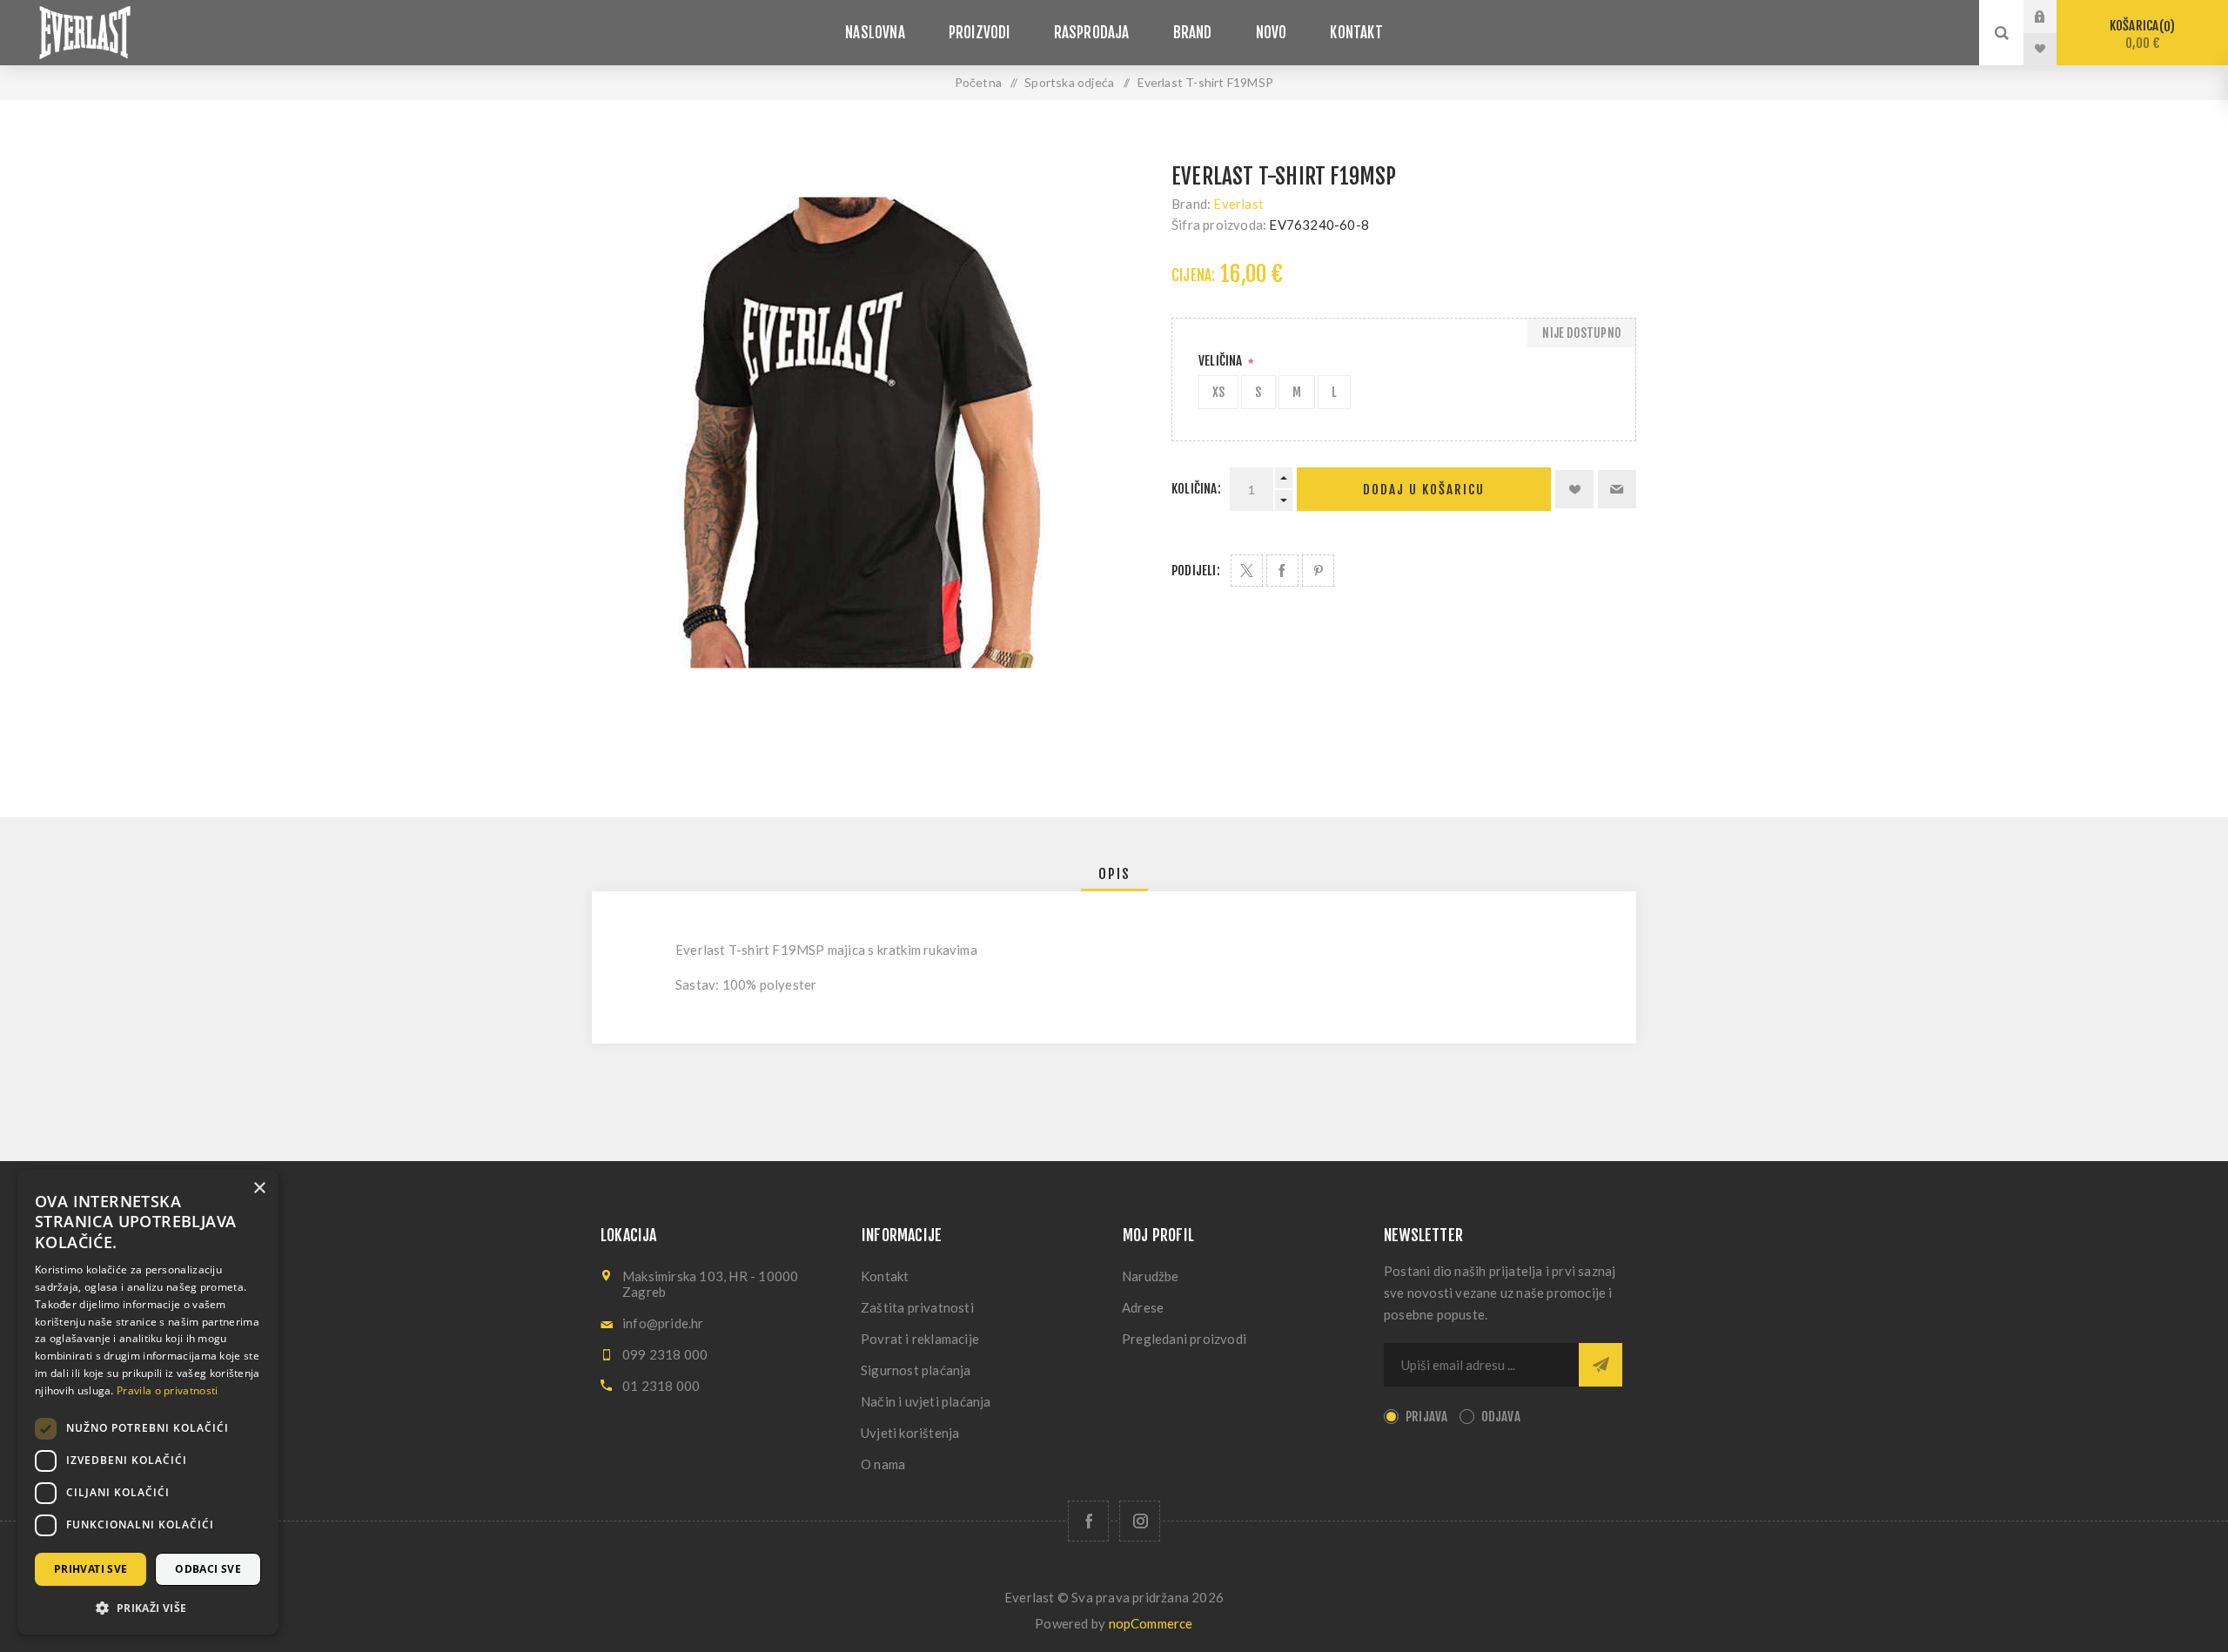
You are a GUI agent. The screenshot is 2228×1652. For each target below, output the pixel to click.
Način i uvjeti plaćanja (926, 1401)
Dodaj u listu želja (1574, 489)
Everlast (1238, 204)
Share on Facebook (1282, 571)
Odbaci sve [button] (208, 1569)
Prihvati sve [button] (91, 1569)
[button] (148, 1607)
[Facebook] (1088, 1521)
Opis (1114, 874)
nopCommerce (1151, 1623)
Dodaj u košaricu (1424, 490)
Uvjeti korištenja (910, 1433)
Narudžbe (1151, 1276)
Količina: (1196, 489)
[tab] (1114, 874)
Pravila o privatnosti (167, 1390)
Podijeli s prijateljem (1617, 489)
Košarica (2140, 34)
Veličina (1222, 361)
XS (1218, 392)
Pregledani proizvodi (1184, 1339)
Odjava (1501, 1417)
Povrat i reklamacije (920, 1339)
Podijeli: (1196, 571)
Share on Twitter (1247, 571)
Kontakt (885, 1276)
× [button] (259, 1189)
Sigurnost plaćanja (916, 1370)
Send (1601, 1365)
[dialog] (148, 1402)
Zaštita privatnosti (917, 1307)
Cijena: (1193, 275)
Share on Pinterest (1318, 571)
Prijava (2053, 17)
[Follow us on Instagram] (1140, 1521)
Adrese (1143, 1307)
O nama (883, 1464)
